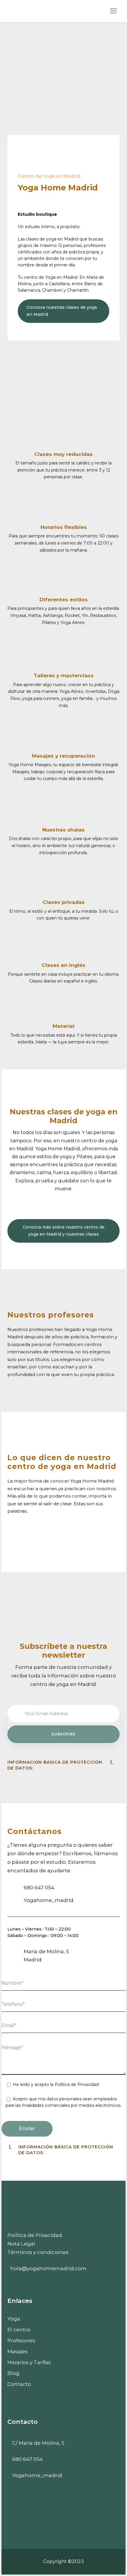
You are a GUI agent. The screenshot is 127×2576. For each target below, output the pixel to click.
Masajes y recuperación (63, 756)
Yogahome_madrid (37, 2475)
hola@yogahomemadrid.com (48, 2268)
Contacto (19, 2384)
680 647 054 (27, 2459)
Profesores (21, 2341)
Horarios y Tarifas (29, 2362)
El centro (19, 2330)
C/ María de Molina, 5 (38, 2443)
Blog (13, 2373)
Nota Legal (21, 2244)
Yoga (14, 2319)
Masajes (18, 2351)
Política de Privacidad (35, 2235)
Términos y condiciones (38, 2252)
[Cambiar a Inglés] (63, 2393)
